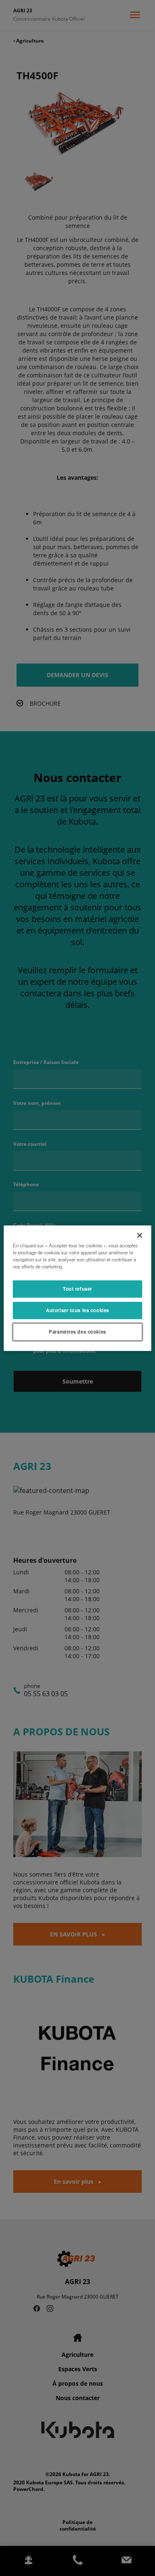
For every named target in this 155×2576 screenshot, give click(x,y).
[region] (77, 1288)
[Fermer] (140, 1235)
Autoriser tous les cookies (77, 1310)
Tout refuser (77, 1289)
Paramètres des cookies (77, 1332)
